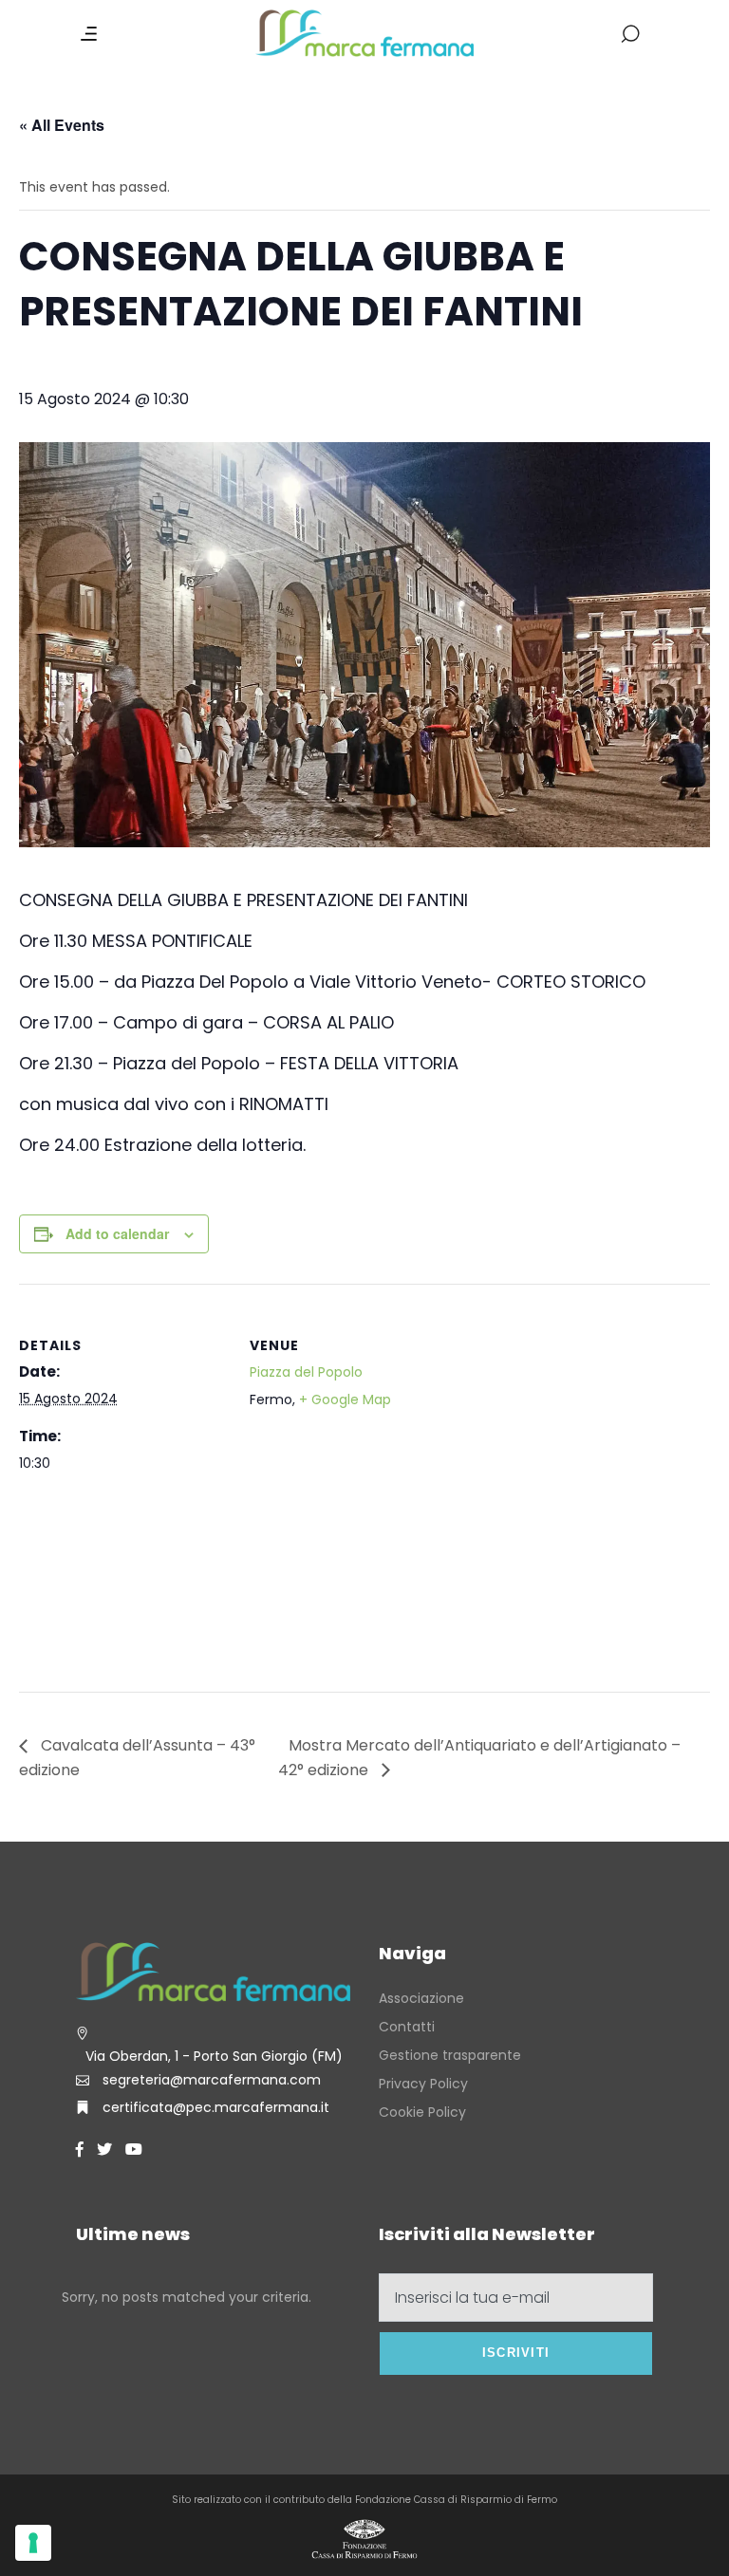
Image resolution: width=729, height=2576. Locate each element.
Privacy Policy (423, 2084)
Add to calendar (117, 1233)
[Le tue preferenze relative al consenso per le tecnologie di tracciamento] (33, 2543)
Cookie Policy (422, 2112)
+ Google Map (345, 1399)
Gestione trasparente (450, 2055)
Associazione (421, 1998)
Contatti (407, 2027)
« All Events (62, 125)
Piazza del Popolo (306, 1372)
